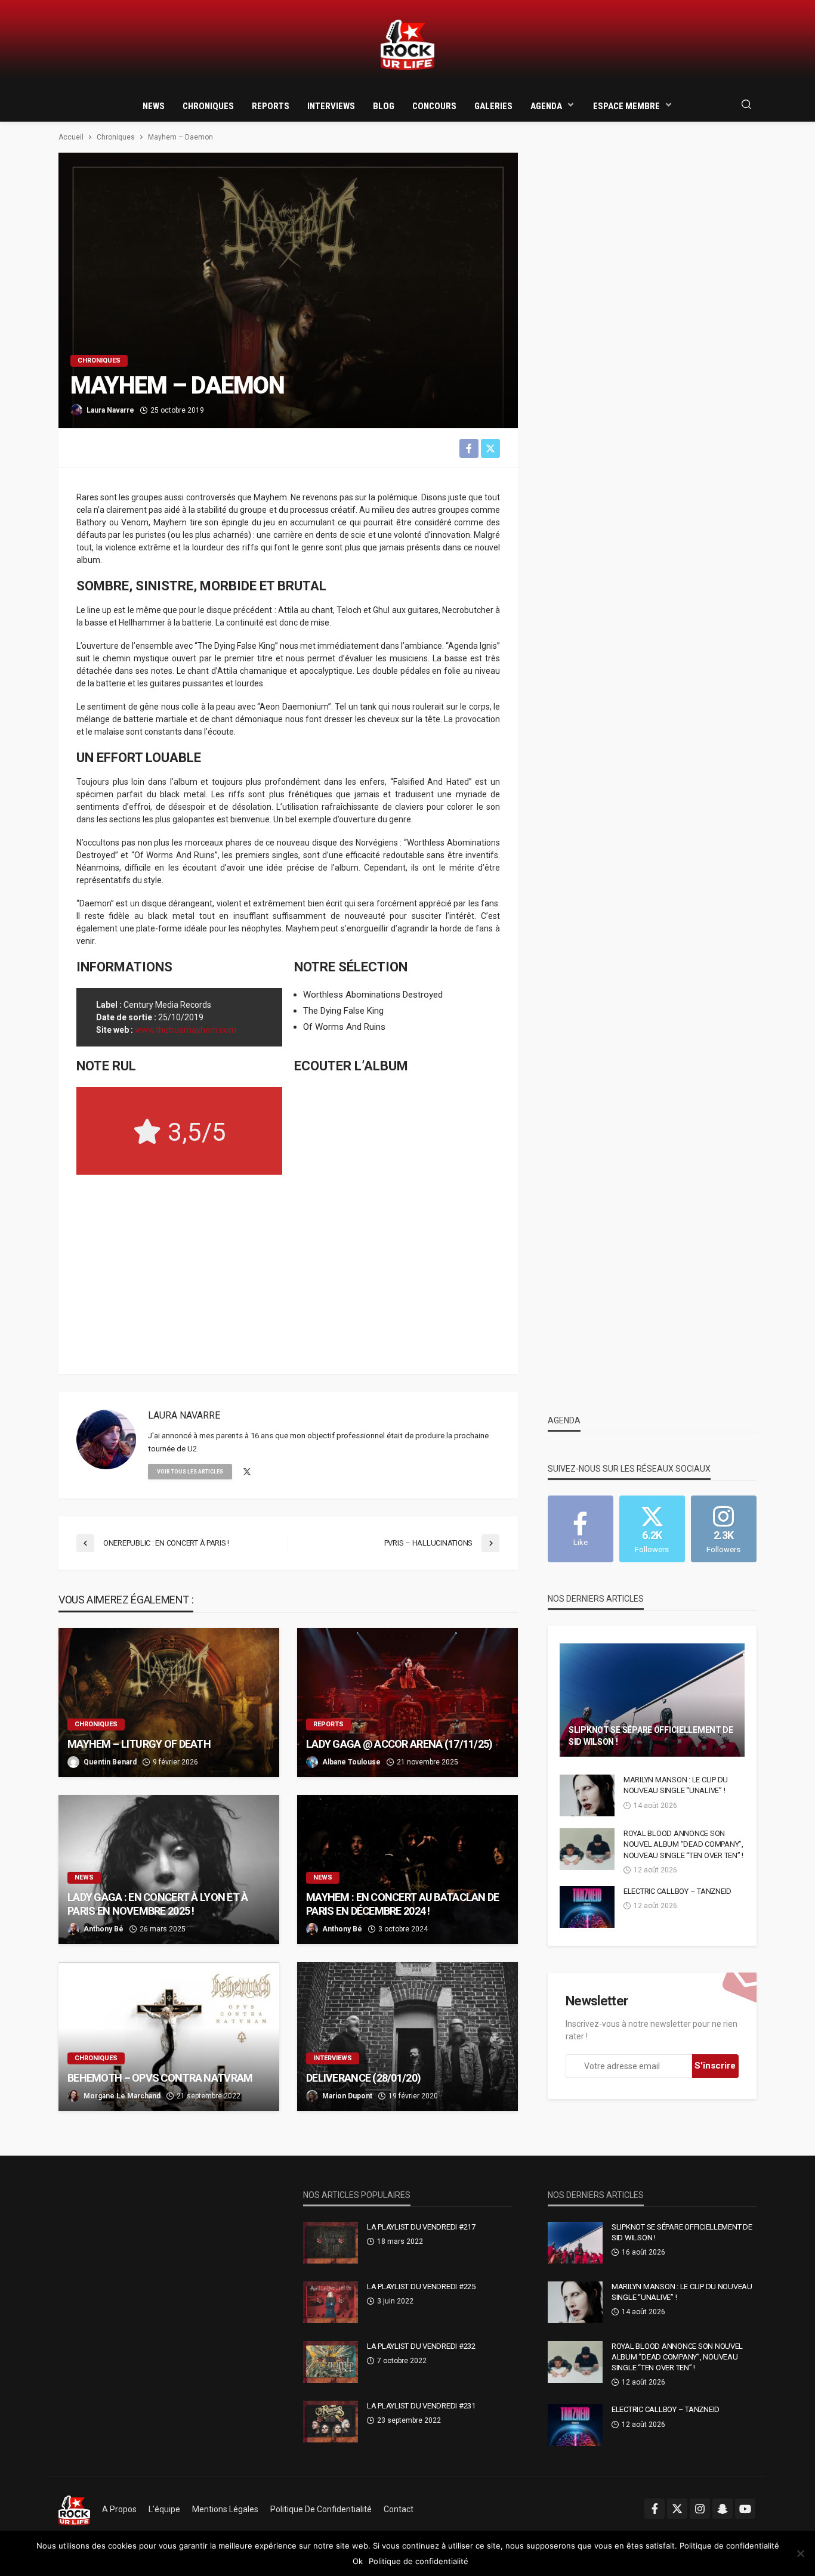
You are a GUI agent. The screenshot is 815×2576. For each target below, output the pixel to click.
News (154, 106)
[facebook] (655, 2509)
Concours (434, 106)
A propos (119, 2509)
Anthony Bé (104, 1929)
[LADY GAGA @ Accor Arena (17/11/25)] (407, 1702)
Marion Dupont (347, 2096)
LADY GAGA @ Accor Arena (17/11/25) (399, 1744)
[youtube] (745, 2509)
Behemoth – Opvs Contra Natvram (160, 2078)
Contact (399, 2509)
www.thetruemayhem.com (186, 1030)
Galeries (493, 106)
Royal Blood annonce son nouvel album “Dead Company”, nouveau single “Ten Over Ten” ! (683, 1844)
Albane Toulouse (351, 1762)
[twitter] (247, 1472)
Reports (271, 106)
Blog (384, 106)
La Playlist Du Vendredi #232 (421, 2346)
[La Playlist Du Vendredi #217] (331, 2243)
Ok (358, 2561)
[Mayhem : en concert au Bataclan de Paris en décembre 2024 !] (407, 1869)
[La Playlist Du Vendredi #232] (331, 2362)
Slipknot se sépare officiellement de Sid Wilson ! (651, 1736)
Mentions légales (225, 2509)
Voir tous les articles (190, 1472)
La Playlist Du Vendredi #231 (421, 2406)
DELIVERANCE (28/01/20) (363, 2078)
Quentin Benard (110, 1762)
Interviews (331, 106)
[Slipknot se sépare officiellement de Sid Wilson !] (652, 1700)
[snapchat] (723, 2509)
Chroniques (208, 106)
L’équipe (164, 2509)
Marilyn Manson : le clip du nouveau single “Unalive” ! (676, 1785)
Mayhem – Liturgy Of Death (139, 1744)
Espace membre (626, 106)
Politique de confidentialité (321, 2509)
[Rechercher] (746, 105)
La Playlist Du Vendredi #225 (421, 2286)
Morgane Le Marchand (122, 2096)
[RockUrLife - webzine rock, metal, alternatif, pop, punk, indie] (407, 45)
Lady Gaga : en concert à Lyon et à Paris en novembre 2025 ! (158, 1904)
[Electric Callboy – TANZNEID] (587, 1907)
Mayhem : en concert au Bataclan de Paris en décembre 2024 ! (403, 1904)
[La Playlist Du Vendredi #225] (331, 2302)
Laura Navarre (110, 410)
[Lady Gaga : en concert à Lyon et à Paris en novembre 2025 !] (169, 1869)
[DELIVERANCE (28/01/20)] (407, 2036)
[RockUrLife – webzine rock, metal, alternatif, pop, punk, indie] (74, 2509)
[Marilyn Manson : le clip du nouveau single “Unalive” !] (587, 1795)
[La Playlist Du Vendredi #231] (331, 2422)
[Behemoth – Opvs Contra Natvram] (169, 2036)
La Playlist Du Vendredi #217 (421, 2227)
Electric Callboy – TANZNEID (677, 1891)
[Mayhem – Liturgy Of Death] (169, 1702)
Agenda (546, 106)
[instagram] (700, 2509)
